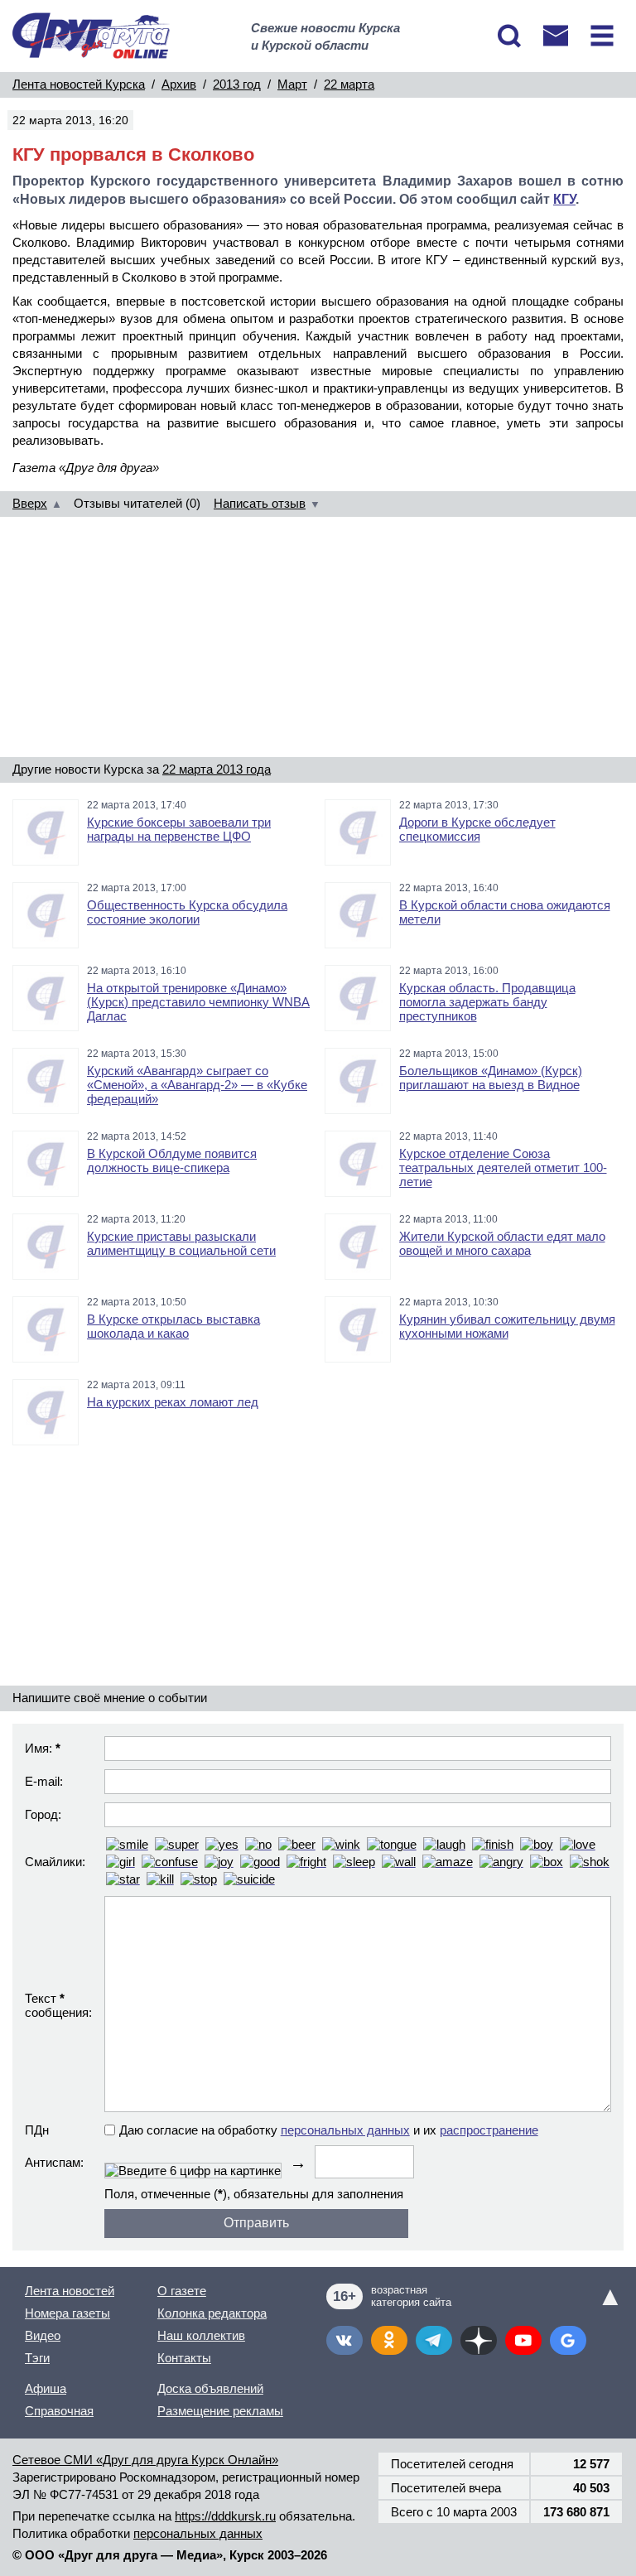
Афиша (46, 2388)
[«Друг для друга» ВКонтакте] (344, 2340)
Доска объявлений (210, 2388)
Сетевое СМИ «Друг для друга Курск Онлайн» (145, 2460)
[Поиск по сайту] (509, 36)
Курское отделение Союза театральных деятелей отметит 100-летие (503, 1167)
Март (292, 84)
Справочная (59, 2411)
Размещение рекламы (220, 2411)
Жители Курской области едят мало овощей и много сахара (502, 1243)
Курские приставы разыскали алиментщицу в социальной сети (181, 1243)
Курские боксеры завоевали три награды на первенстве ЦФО (179, 829)
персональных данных (345, 2130)
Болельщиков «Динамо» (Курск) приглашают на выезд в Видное (491, 1078)
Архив (179, 84)
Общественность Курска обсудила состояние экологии (187, 912)
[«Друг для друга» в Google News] (568, 2340)
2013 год (237, 84)
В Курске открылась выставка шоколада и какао (173, 1326)
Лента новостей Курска (79, 84)
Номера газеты (67, 2313)
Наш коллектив (201, 2335)
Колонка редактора (212, 2313)
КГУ (564, 199)
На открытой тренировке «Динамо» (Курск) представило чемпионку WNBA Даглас (198, 1002)
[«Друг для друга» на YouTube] (523, 2340)
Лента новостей (70, 2291)
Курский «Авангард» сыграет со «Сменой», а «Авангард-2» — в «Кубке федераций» (197, 1085)
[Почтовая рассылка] (556, 36)
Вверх (30, 503)
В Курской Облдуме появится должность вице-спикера (172, 1160)
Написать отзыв (260, 503)
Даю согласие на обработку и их (329, 2130)
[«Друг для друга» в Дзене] (479, 2340)
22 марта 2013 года (217, 769)
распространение (489, 2130)
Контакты (184, 2358)
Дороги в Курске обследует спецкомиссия (477, 829)
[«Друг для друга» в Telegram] (434, 2340)
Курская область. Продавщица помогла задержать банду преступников (487, 1002)
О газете (182, 2291)
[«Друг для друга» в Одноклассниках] (389, 2340)
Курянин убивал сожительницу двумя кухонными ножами (507, 1326)
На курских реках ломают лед (173, 1402)
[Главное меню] (602, 36)
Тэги (37, 2358)
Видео (43, 2335)
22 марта (349, 84)
